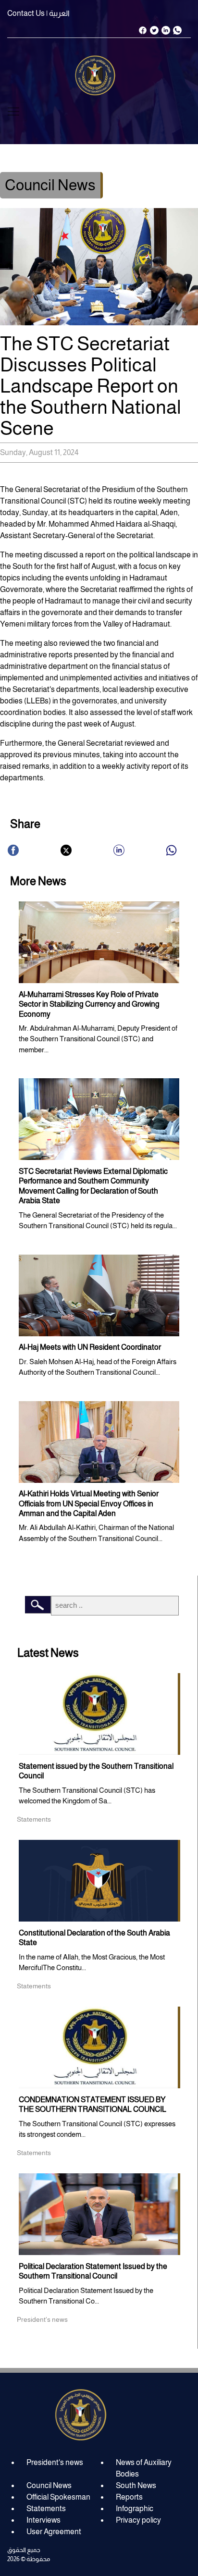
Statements (46, 2508)
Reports (129, 2497)
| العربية (58, 13)
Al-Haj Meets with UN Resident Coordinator (90, 1347)
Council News (49, 2485)
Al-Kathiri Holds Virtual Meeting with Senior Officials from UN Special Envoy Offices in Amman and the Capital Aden (89, 1504)
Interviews (43, 2520)
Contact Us (26, 13)
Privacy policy (138, 2520)
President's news (55, 2462)
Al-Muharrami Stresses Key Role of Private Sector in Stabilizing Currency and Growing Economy (89, 1004)
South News (136, 2485)
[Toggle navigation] (13, 111)
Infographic (135, 2508)
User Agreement (54, 2532)
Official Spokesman (58, 2497)
